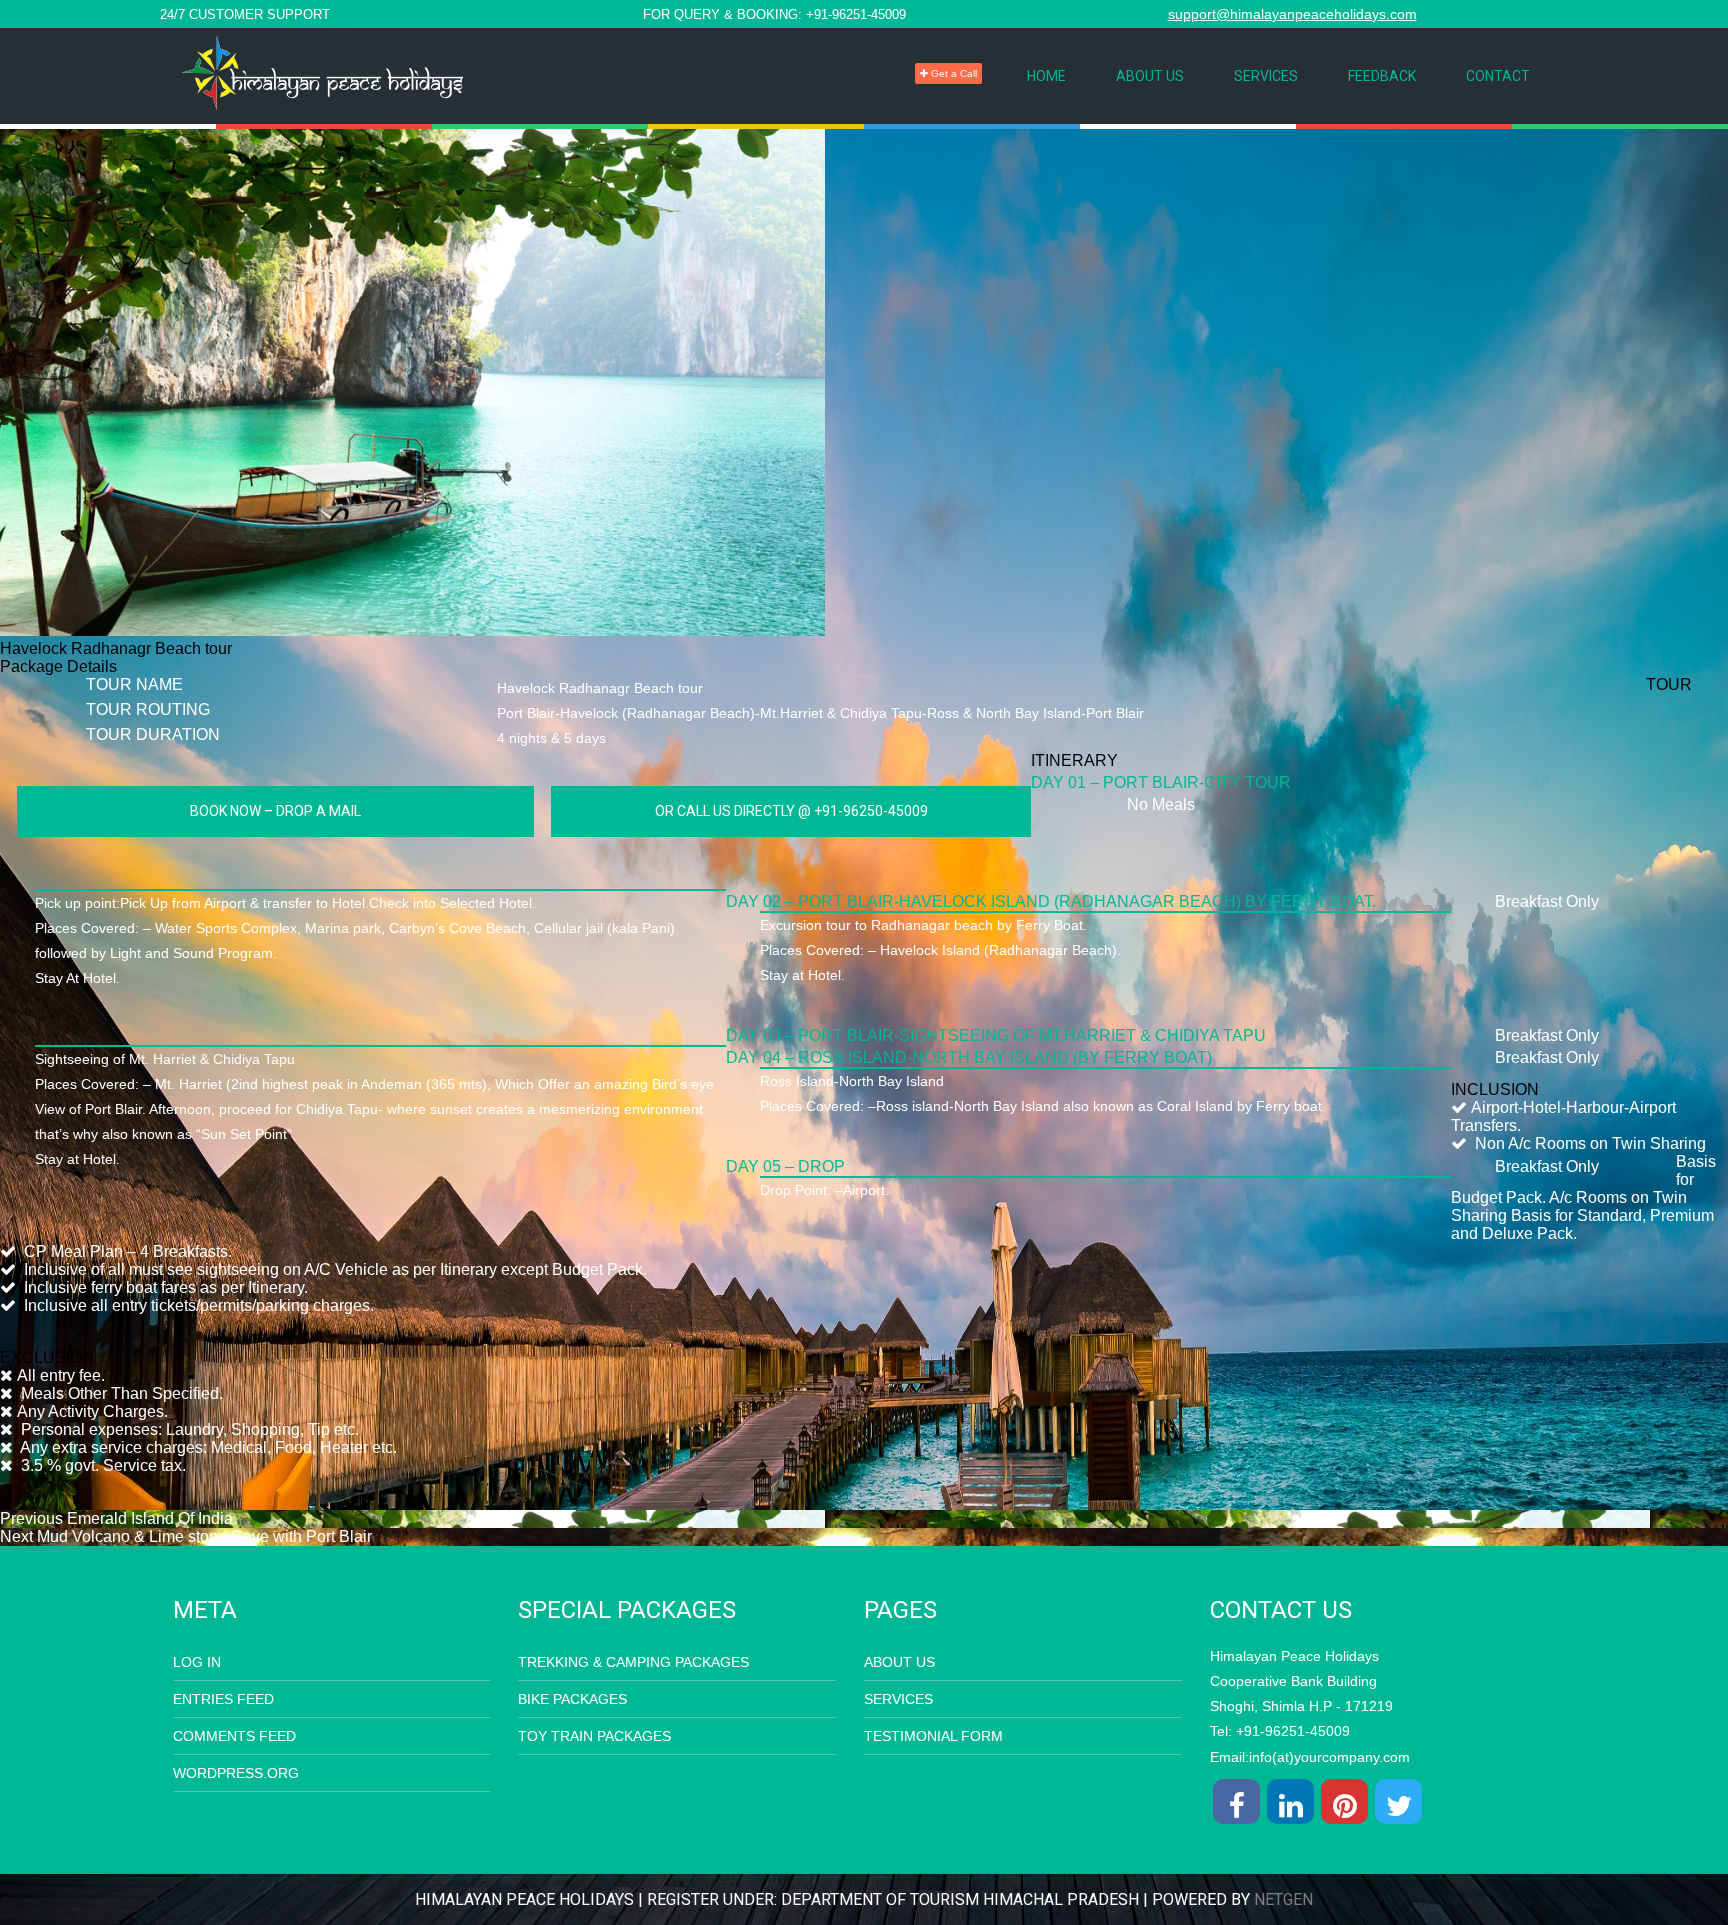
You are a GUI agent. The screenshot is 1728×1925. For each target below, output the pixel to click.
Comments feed (234, 1736)
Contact (1498, 76)
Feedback (1382, 76)
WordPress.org (236, 1773)
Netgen (1283, 1899)
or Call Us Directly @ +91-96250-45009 (791, 811)
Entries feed (223, 1699)
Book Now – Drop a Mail (275, 811)
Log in (197, 1662)
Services (1266, 76)
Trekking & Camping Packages (633, 1662)
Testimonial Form (933, 1736)
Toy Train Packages (594, 1736)
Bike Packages (572, 1699)
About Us (1150, 76)
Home (1046, 76)
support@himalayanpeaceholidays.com (1292, 14)
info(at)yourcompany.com (1329, 1757)
